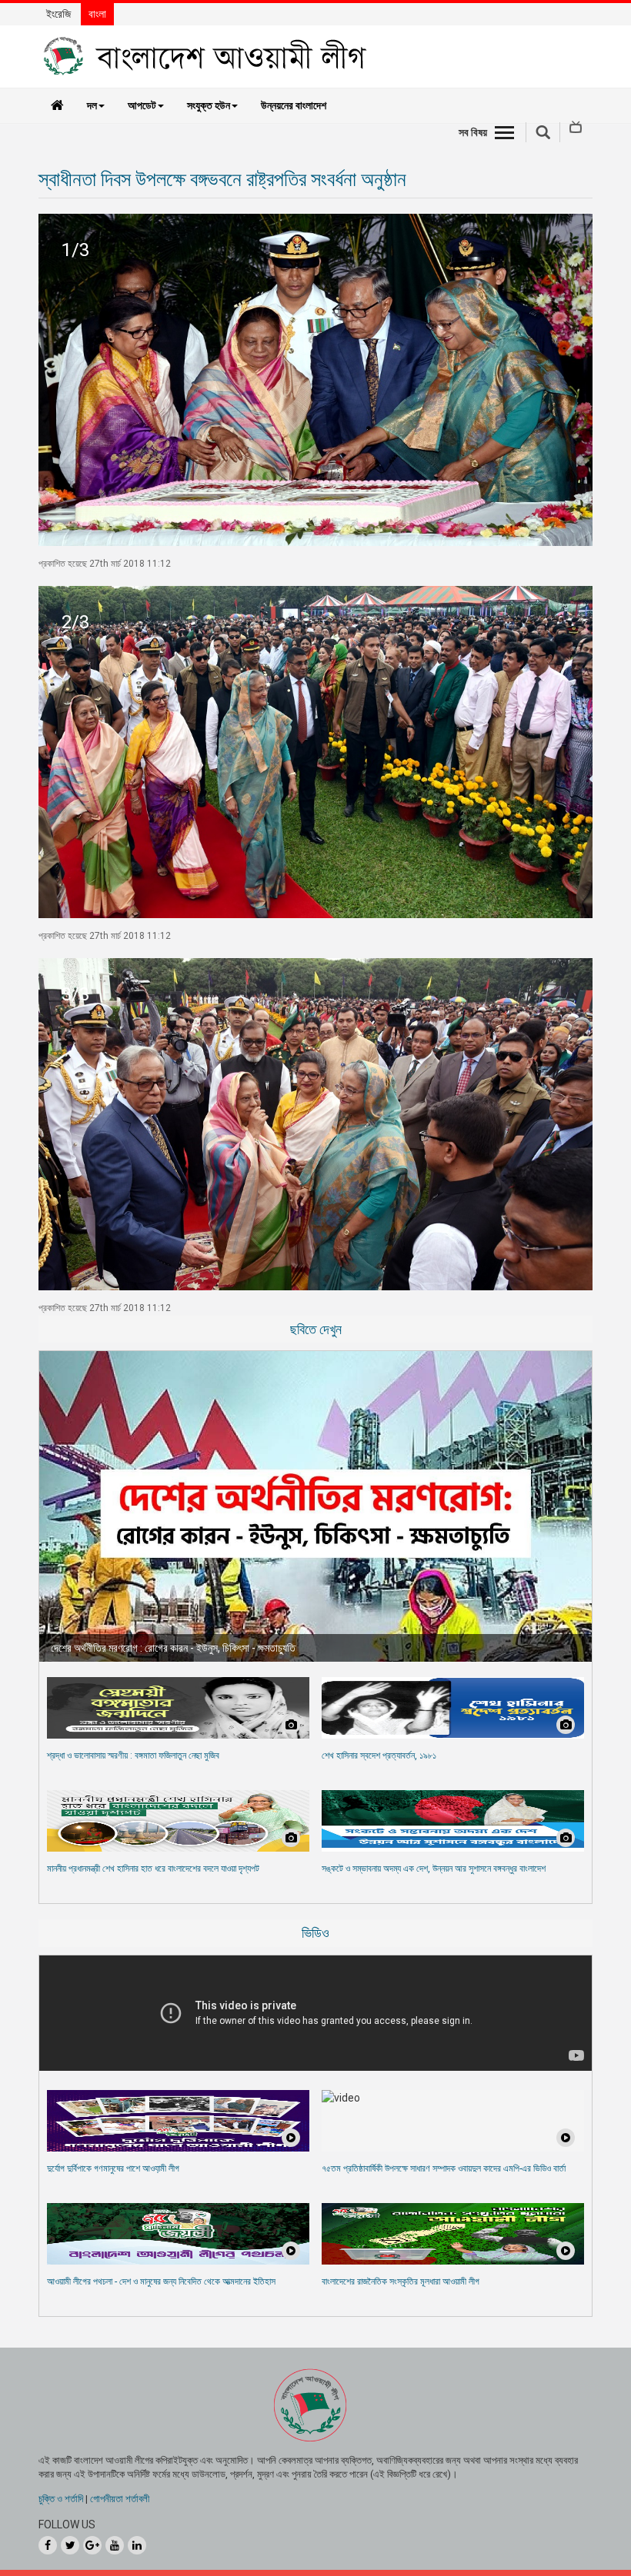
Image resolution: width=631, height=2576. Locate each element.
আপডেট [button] (142, 105)
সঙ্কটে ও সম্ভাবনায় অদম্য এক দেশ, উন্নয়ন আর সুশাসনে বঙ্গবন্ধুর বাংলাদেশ (434, 1869)
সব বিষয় (473, 132)
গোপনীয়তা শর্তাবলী (120, 2499)
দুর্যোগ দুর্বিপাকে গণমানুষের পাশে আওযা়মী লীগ (113, 2168)
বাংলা (97, 14)
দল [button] (92, 105)
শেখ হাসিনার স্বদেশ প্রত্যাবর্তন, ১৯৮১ (379, 1756)
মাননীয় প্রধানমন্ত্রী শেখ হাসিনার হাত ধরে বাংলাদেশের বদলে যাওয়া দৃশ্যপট (153, 1869)
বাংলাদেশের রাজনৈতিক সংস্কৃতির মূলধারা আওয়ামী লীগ (401, 2281)
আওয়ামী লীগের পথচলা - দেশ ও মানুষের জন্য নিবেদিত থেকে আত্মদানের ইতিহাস (161, 2281)
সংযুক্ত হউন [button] (209, 105)
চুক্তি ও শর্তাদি (61, 2499)
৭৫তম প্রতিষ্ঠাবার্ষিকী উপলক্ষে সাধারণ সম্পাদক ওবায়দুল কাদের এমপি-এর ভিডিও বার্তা (444, 2168)
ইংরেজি (58, 14)
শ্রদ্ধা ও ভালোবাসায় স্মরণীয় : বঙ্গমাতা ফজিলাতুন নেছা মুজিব (133, 1756)
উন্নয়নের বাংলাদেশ (294, 105)
